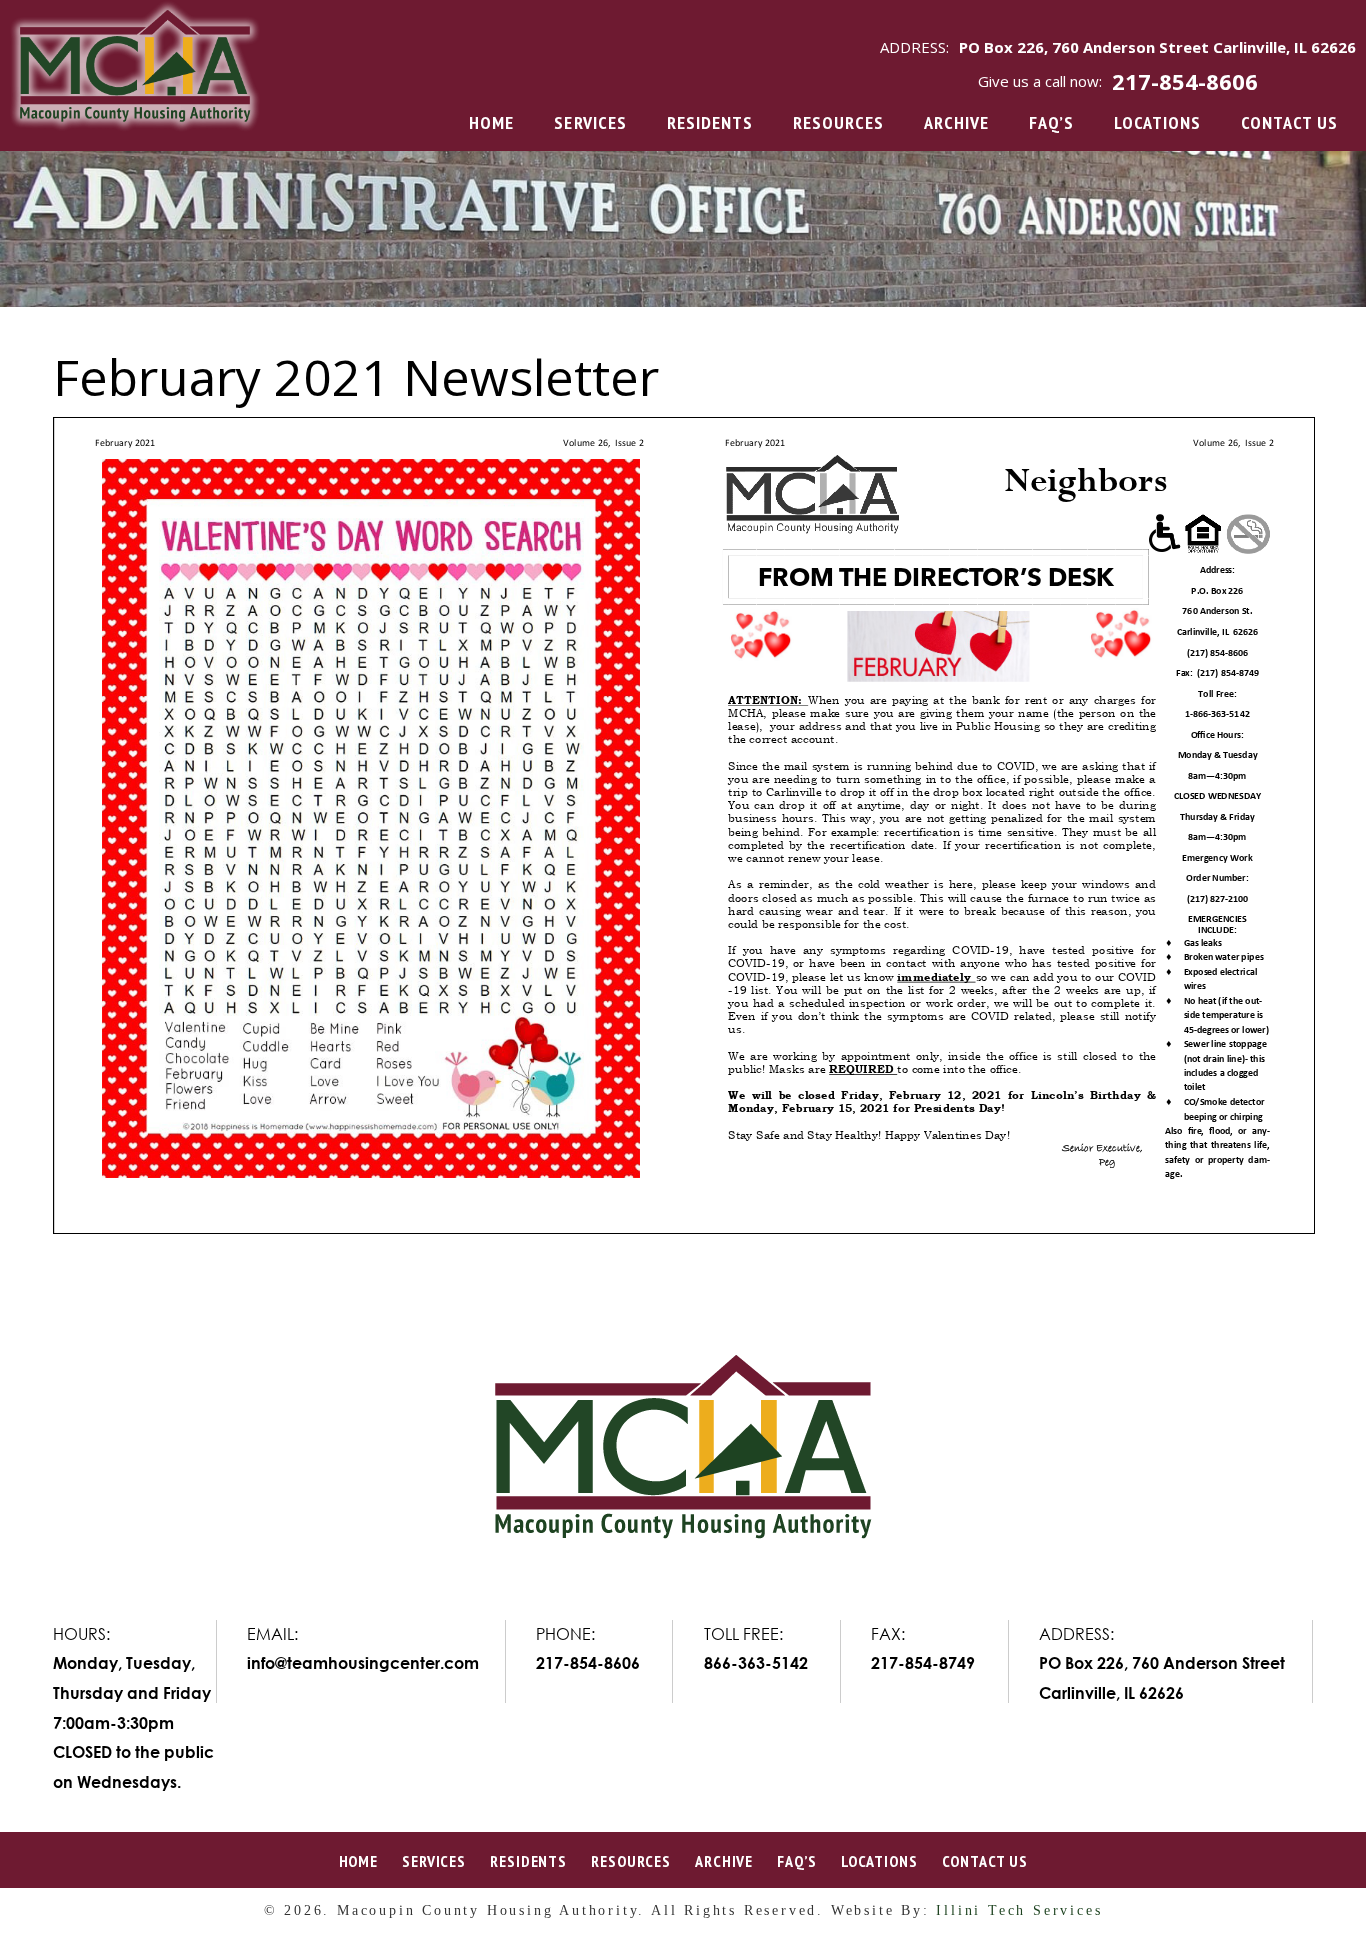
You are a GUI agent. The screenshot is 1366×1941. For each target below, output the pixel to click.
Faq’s (1051, 122)
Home (491, 122)
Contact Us (1289, 122)
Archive (956, 122)
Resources (838, 122)
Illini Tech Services (1019, 1910)
